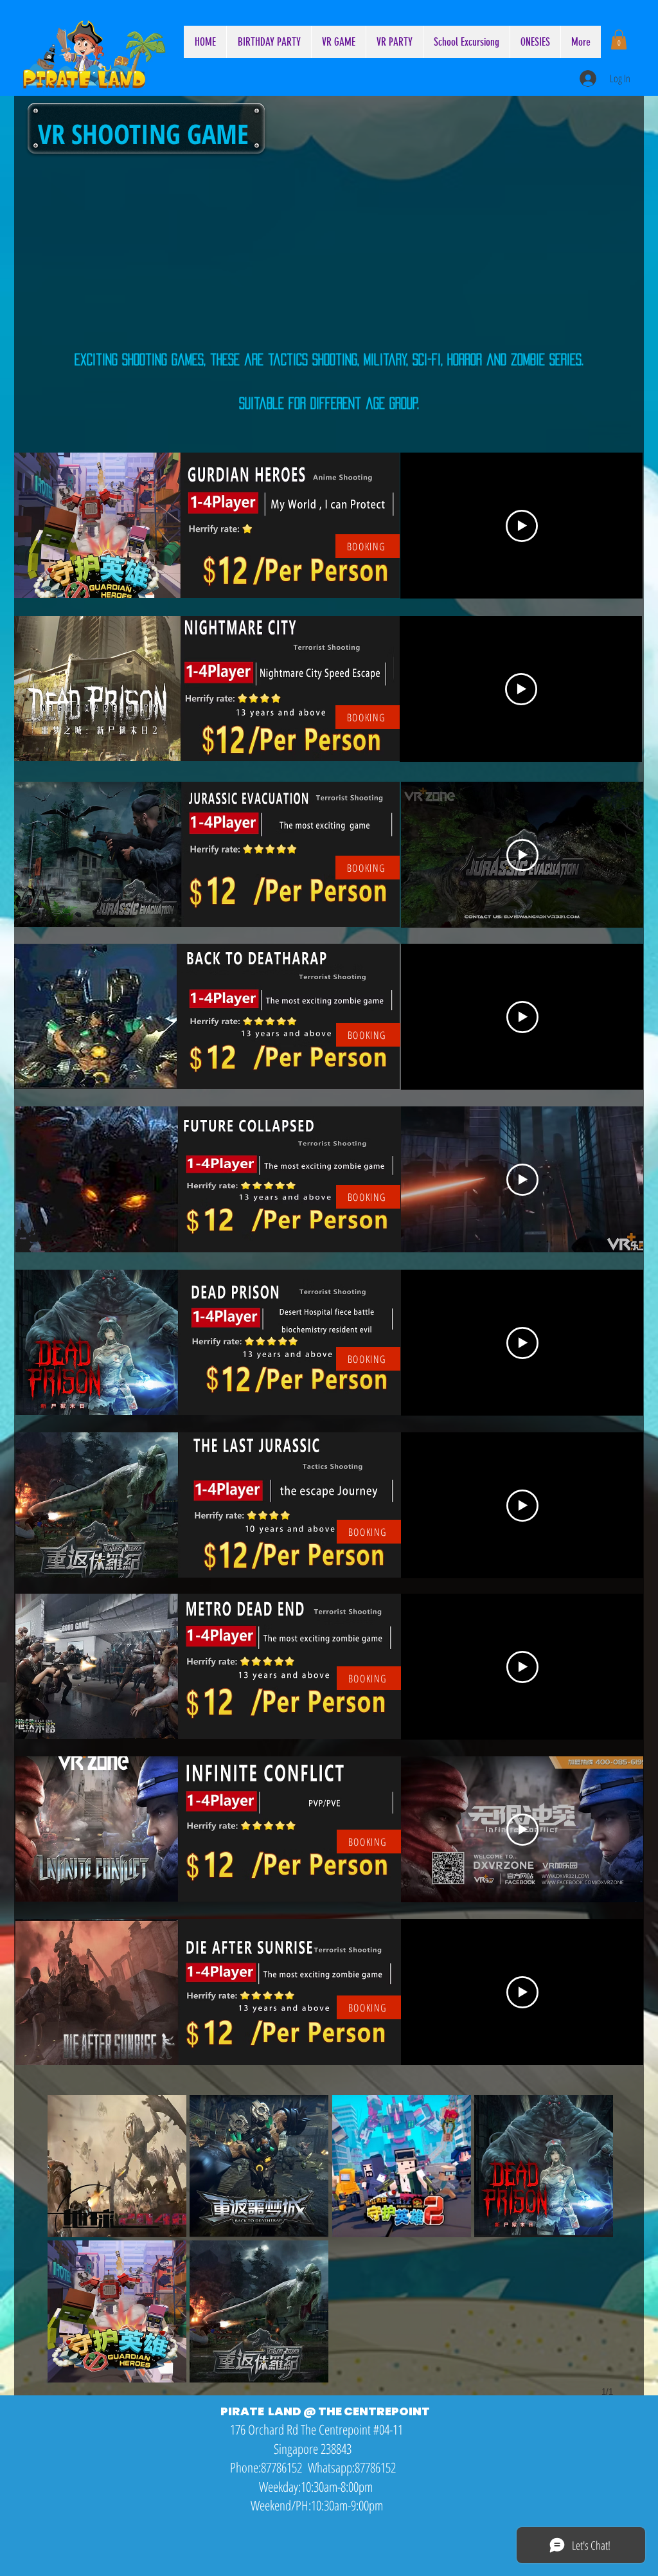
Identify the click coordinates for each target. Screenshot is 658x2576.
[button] (619, 40)
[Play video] (522, 526)
